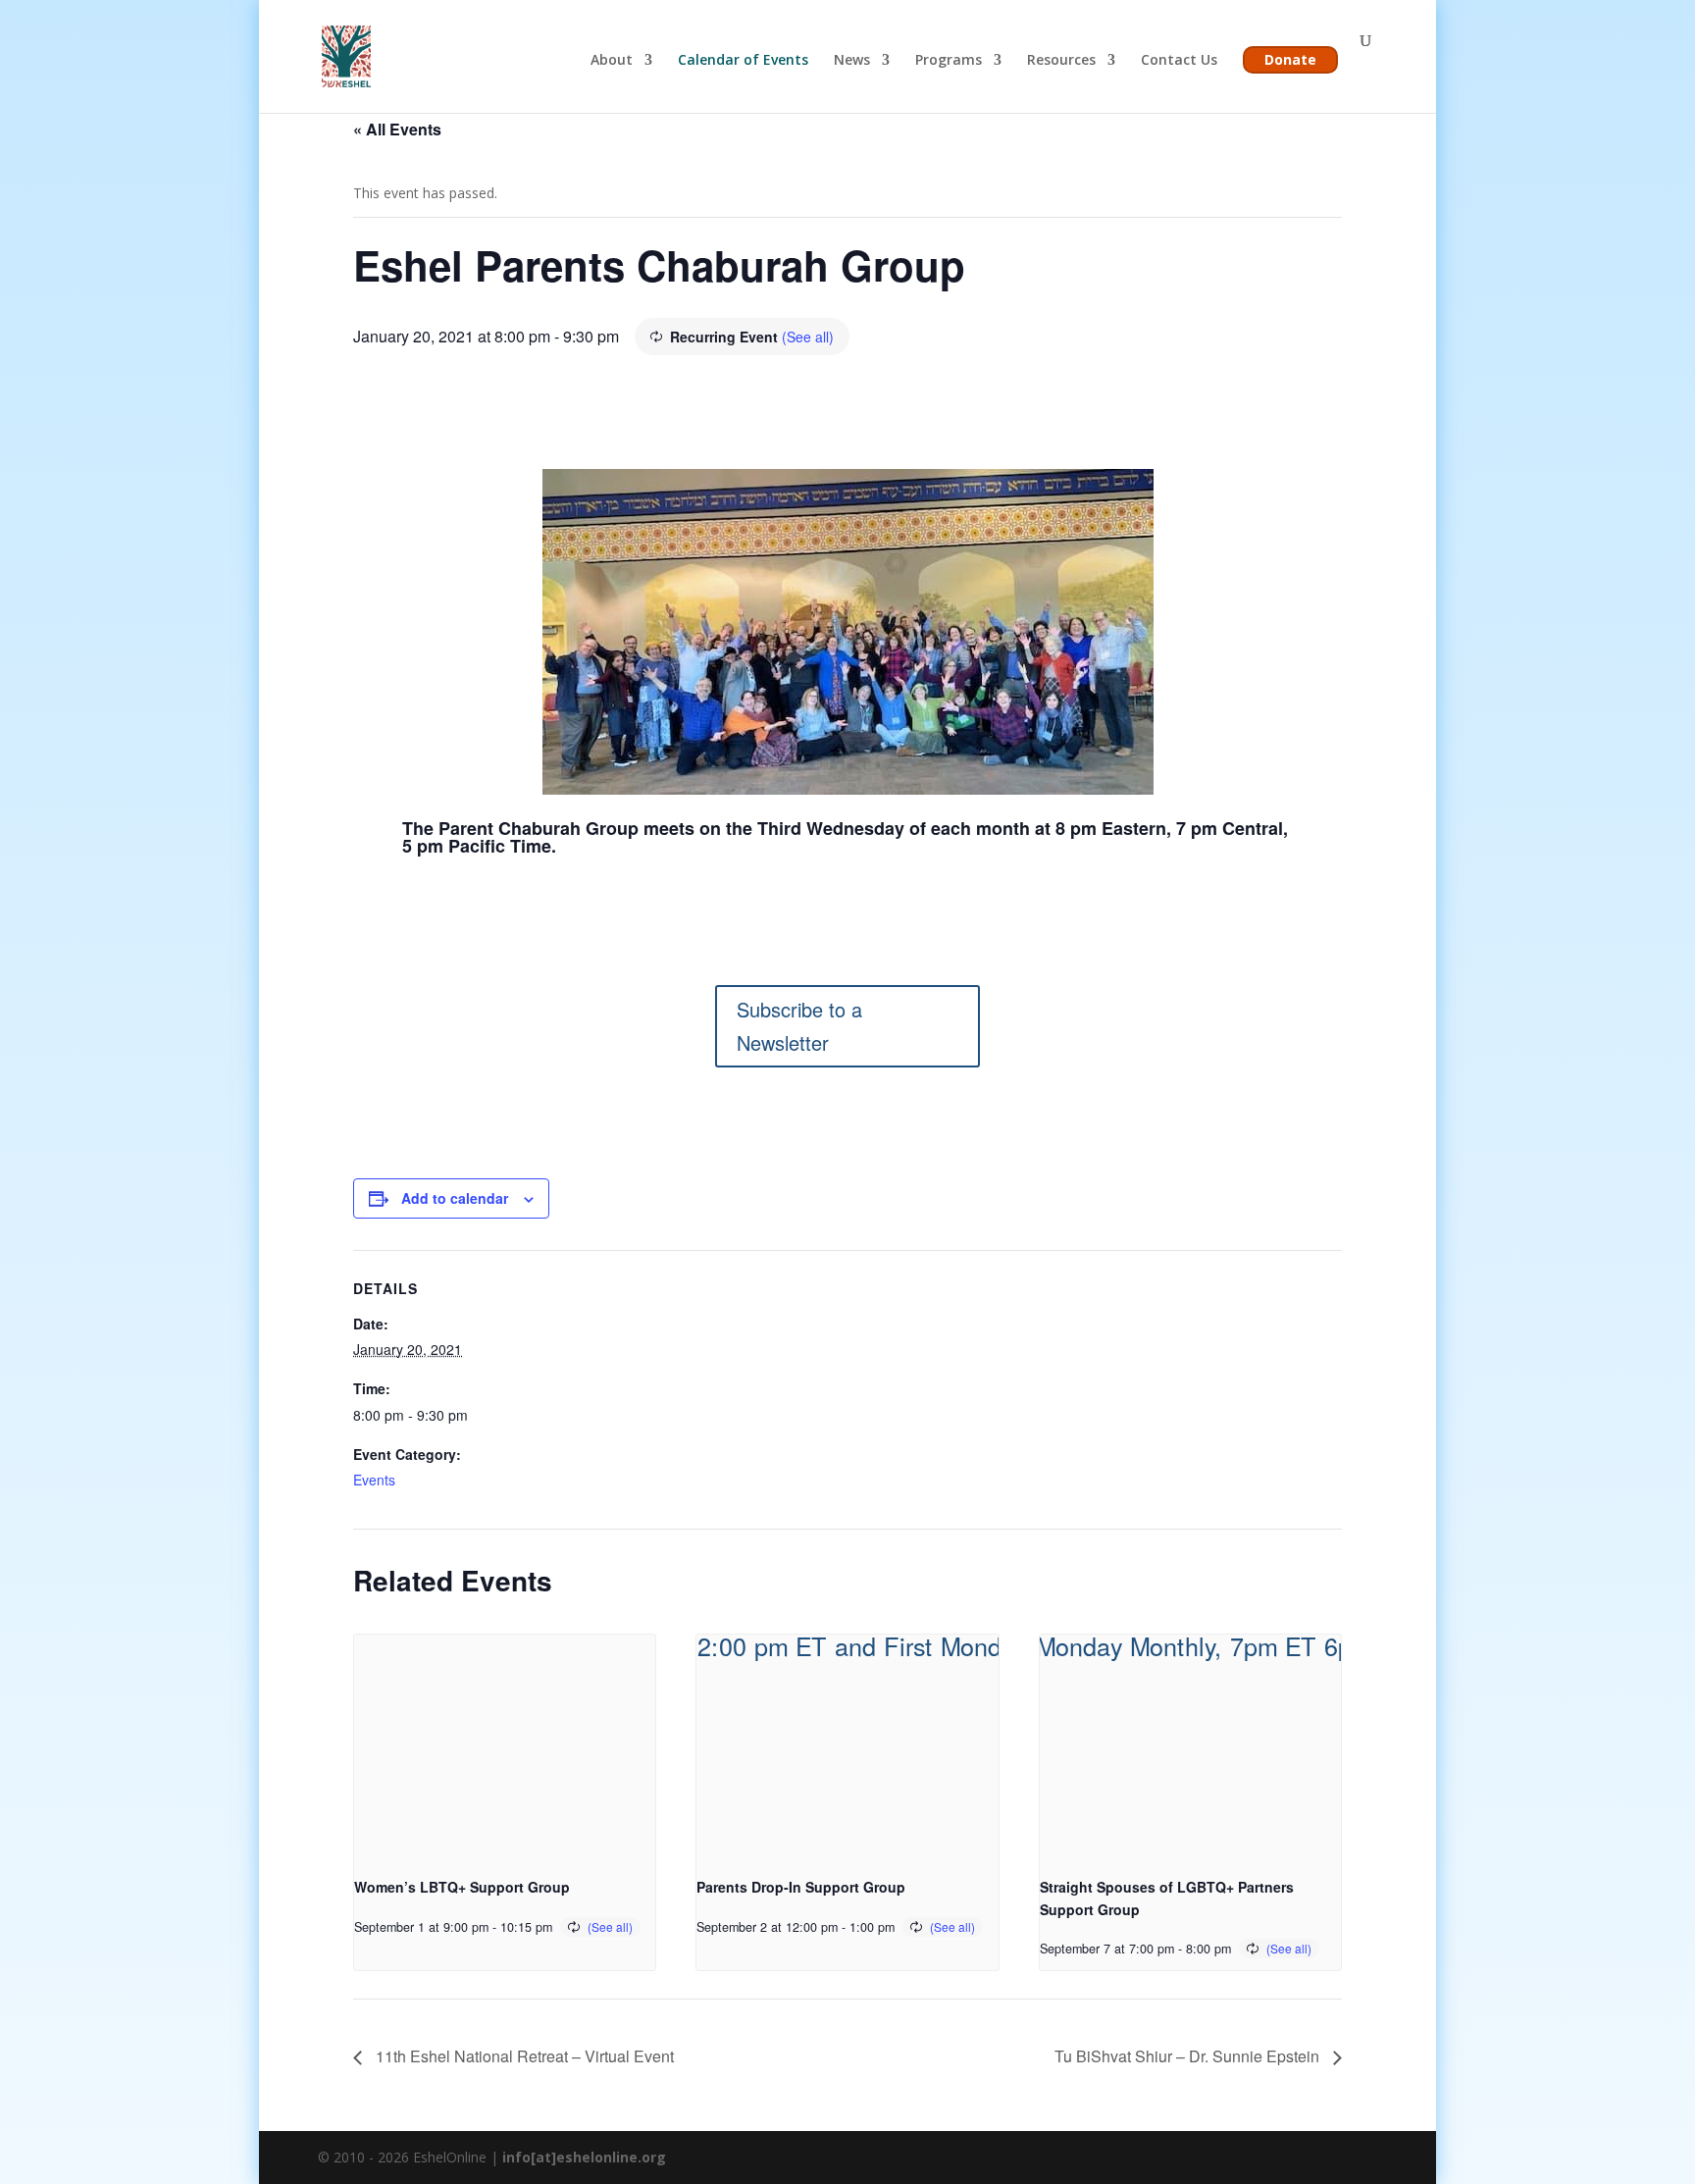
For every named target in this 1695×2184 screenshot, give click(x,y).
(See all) (808, 337)
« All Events (397, 129)
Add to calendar (455, 1198)
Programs (949, 61)
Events (374, 1480)
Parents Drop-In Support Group (801, 1887)
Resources (1061, 61)
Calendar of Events (743, 61)
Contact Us (1179, 61)
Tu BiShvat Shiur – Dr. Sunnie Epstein (1189, 2056)
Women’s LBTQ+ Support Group (462, 1887)
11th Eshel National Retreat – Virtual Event (523, 2056)
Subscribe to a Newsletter (799, 1026)
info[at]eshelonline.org (584, 2157)
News (852, 61)
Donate (1290, 59)
